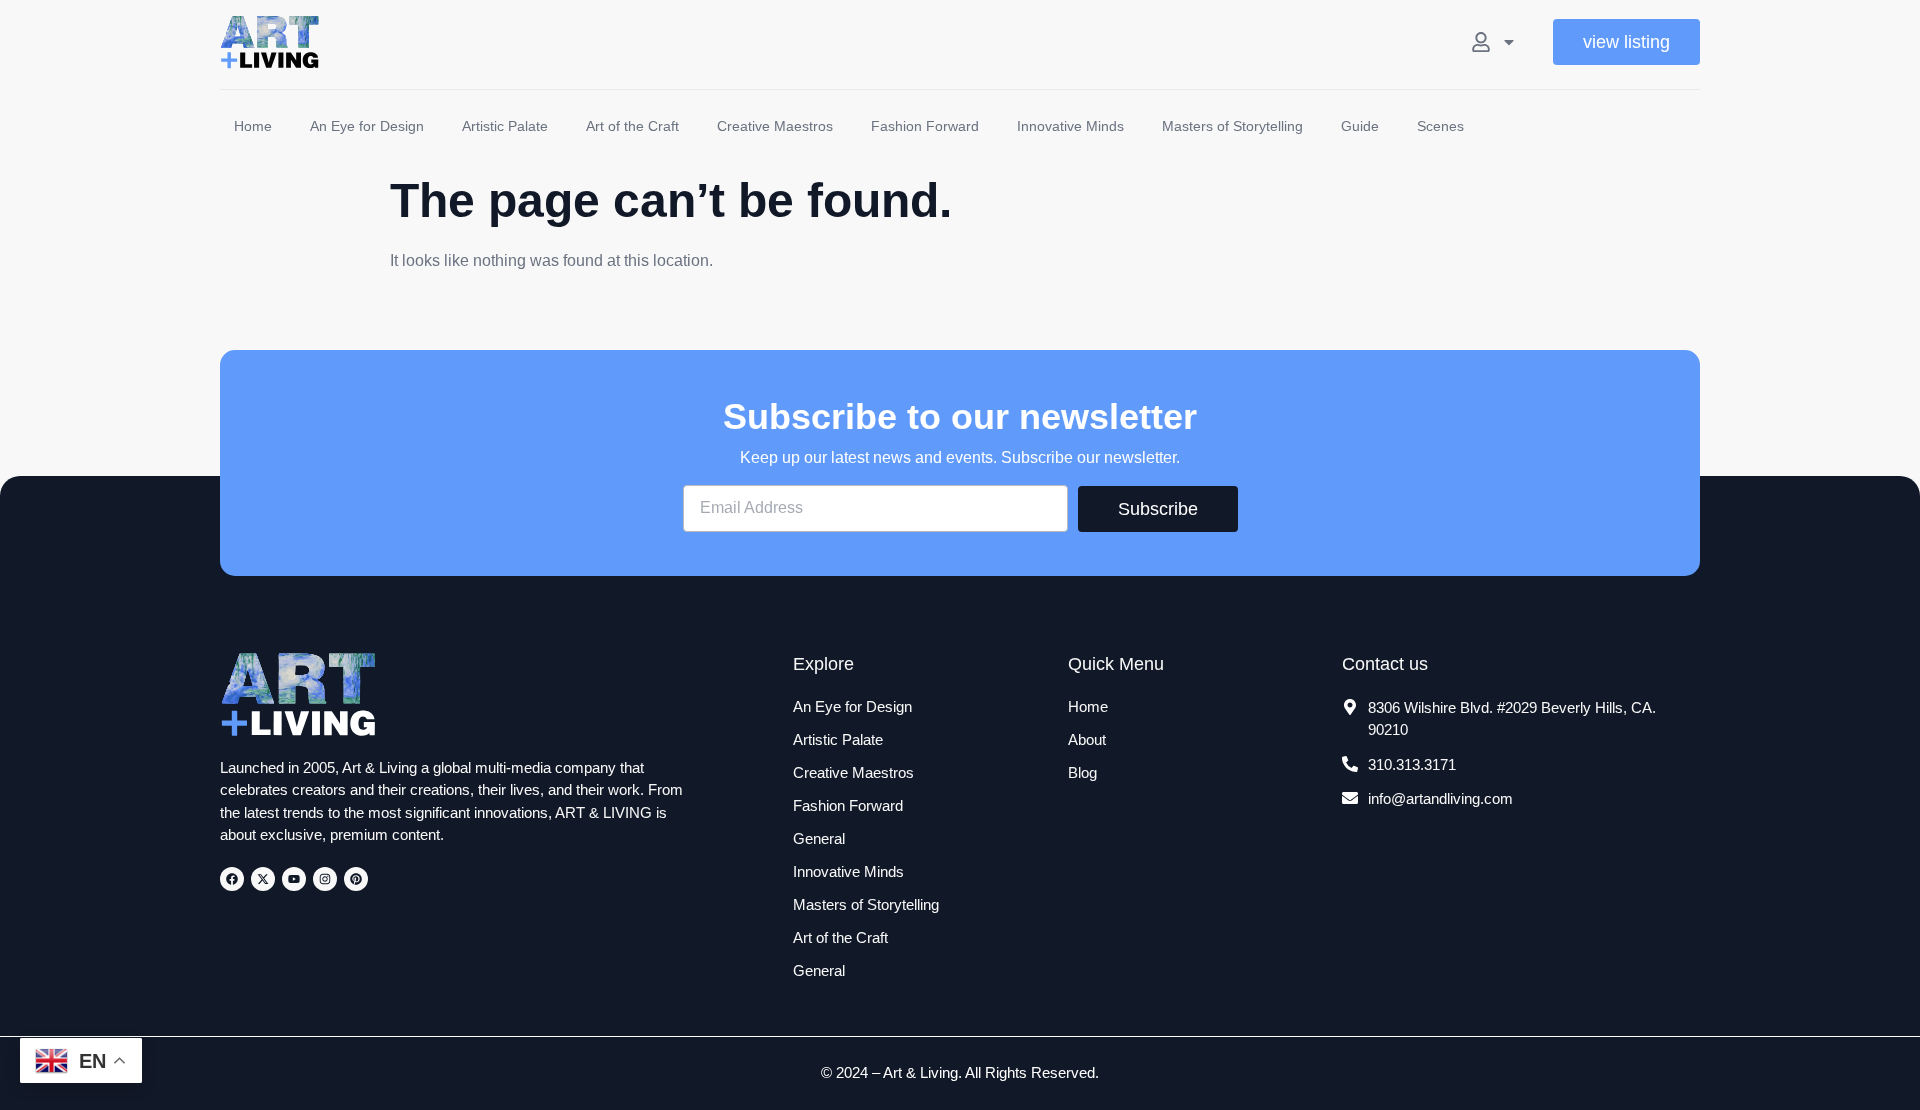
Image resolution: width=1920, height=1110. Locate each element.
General (819, 838)
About (1087, 739)
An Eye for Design (367, 126)
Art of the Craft (632, 126)
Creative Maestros (775, 126)
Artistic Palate (505, 126)
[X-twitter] (263, 879)
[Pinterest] (356, 879)
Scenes (1440, 126)
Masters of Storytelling (1232, 126)
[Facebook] (232, 879)
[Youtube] (294, 879)
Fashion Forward (925, 126)
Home (253, 126)
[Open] (1509, 42)
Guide (1360, 126)
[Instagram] (325, 879)
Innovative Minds (1070, 126)
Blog (1082, 772)
